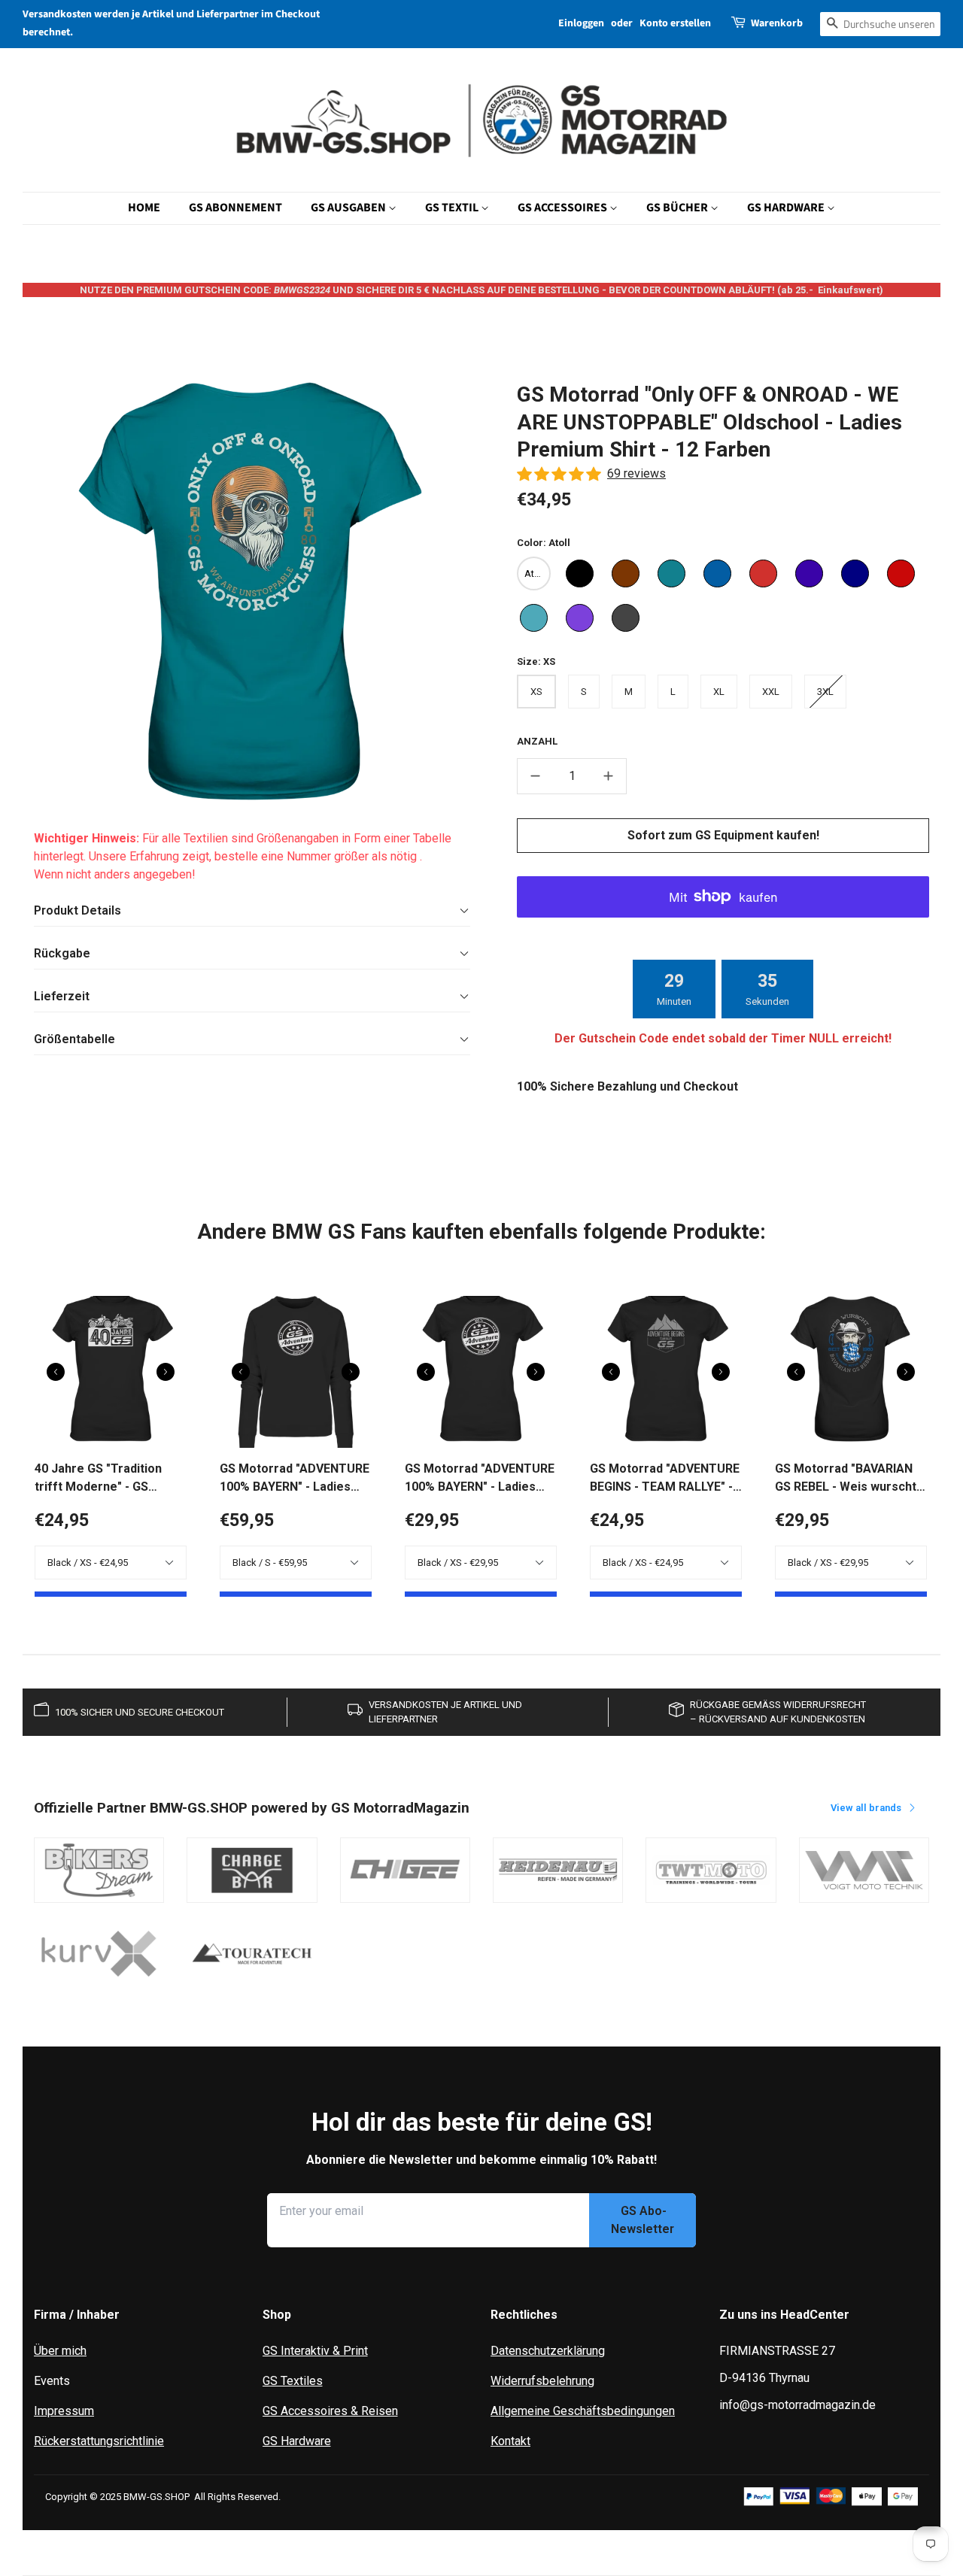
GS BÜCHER (678, 208)
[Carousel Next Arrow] (166, 1372)
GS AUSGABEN (349, 208)
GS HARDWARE (787, 208)
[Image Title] (99, 1871)
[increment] (609, 776)
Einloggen (581, 23)
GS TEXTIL (453, 208)
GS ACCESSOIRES (564, 208)
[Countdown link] (723, 989)
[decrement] (535, 776)
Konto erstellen (675, 23)
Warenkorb (777, 23)
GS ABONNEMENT (235, 208)
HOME (144, 208)
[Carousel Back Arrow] (56, 1372)
